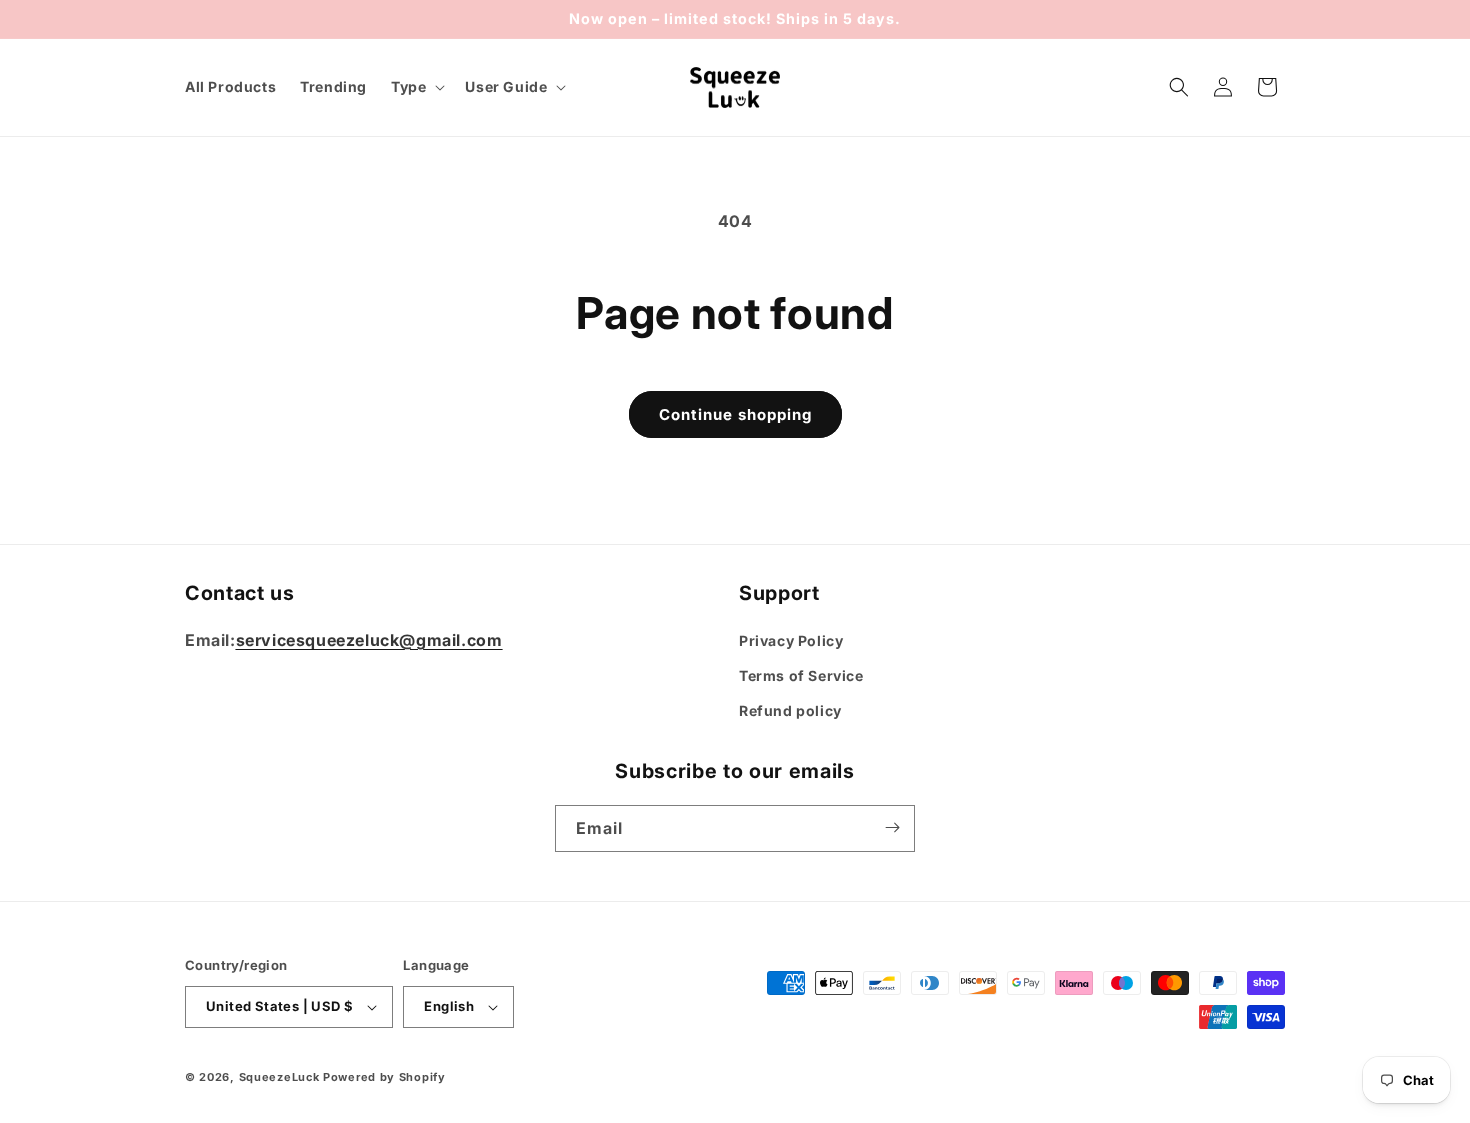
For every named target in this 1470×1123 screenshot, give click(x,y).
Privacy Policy (791, 641)
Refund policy (790, 711)
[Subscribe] (892, 827)
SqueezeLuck (279, 1077)
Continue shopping (735, 414)
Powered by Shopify (384, 1077)
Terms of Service (801, 676)
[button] (416, 87)
